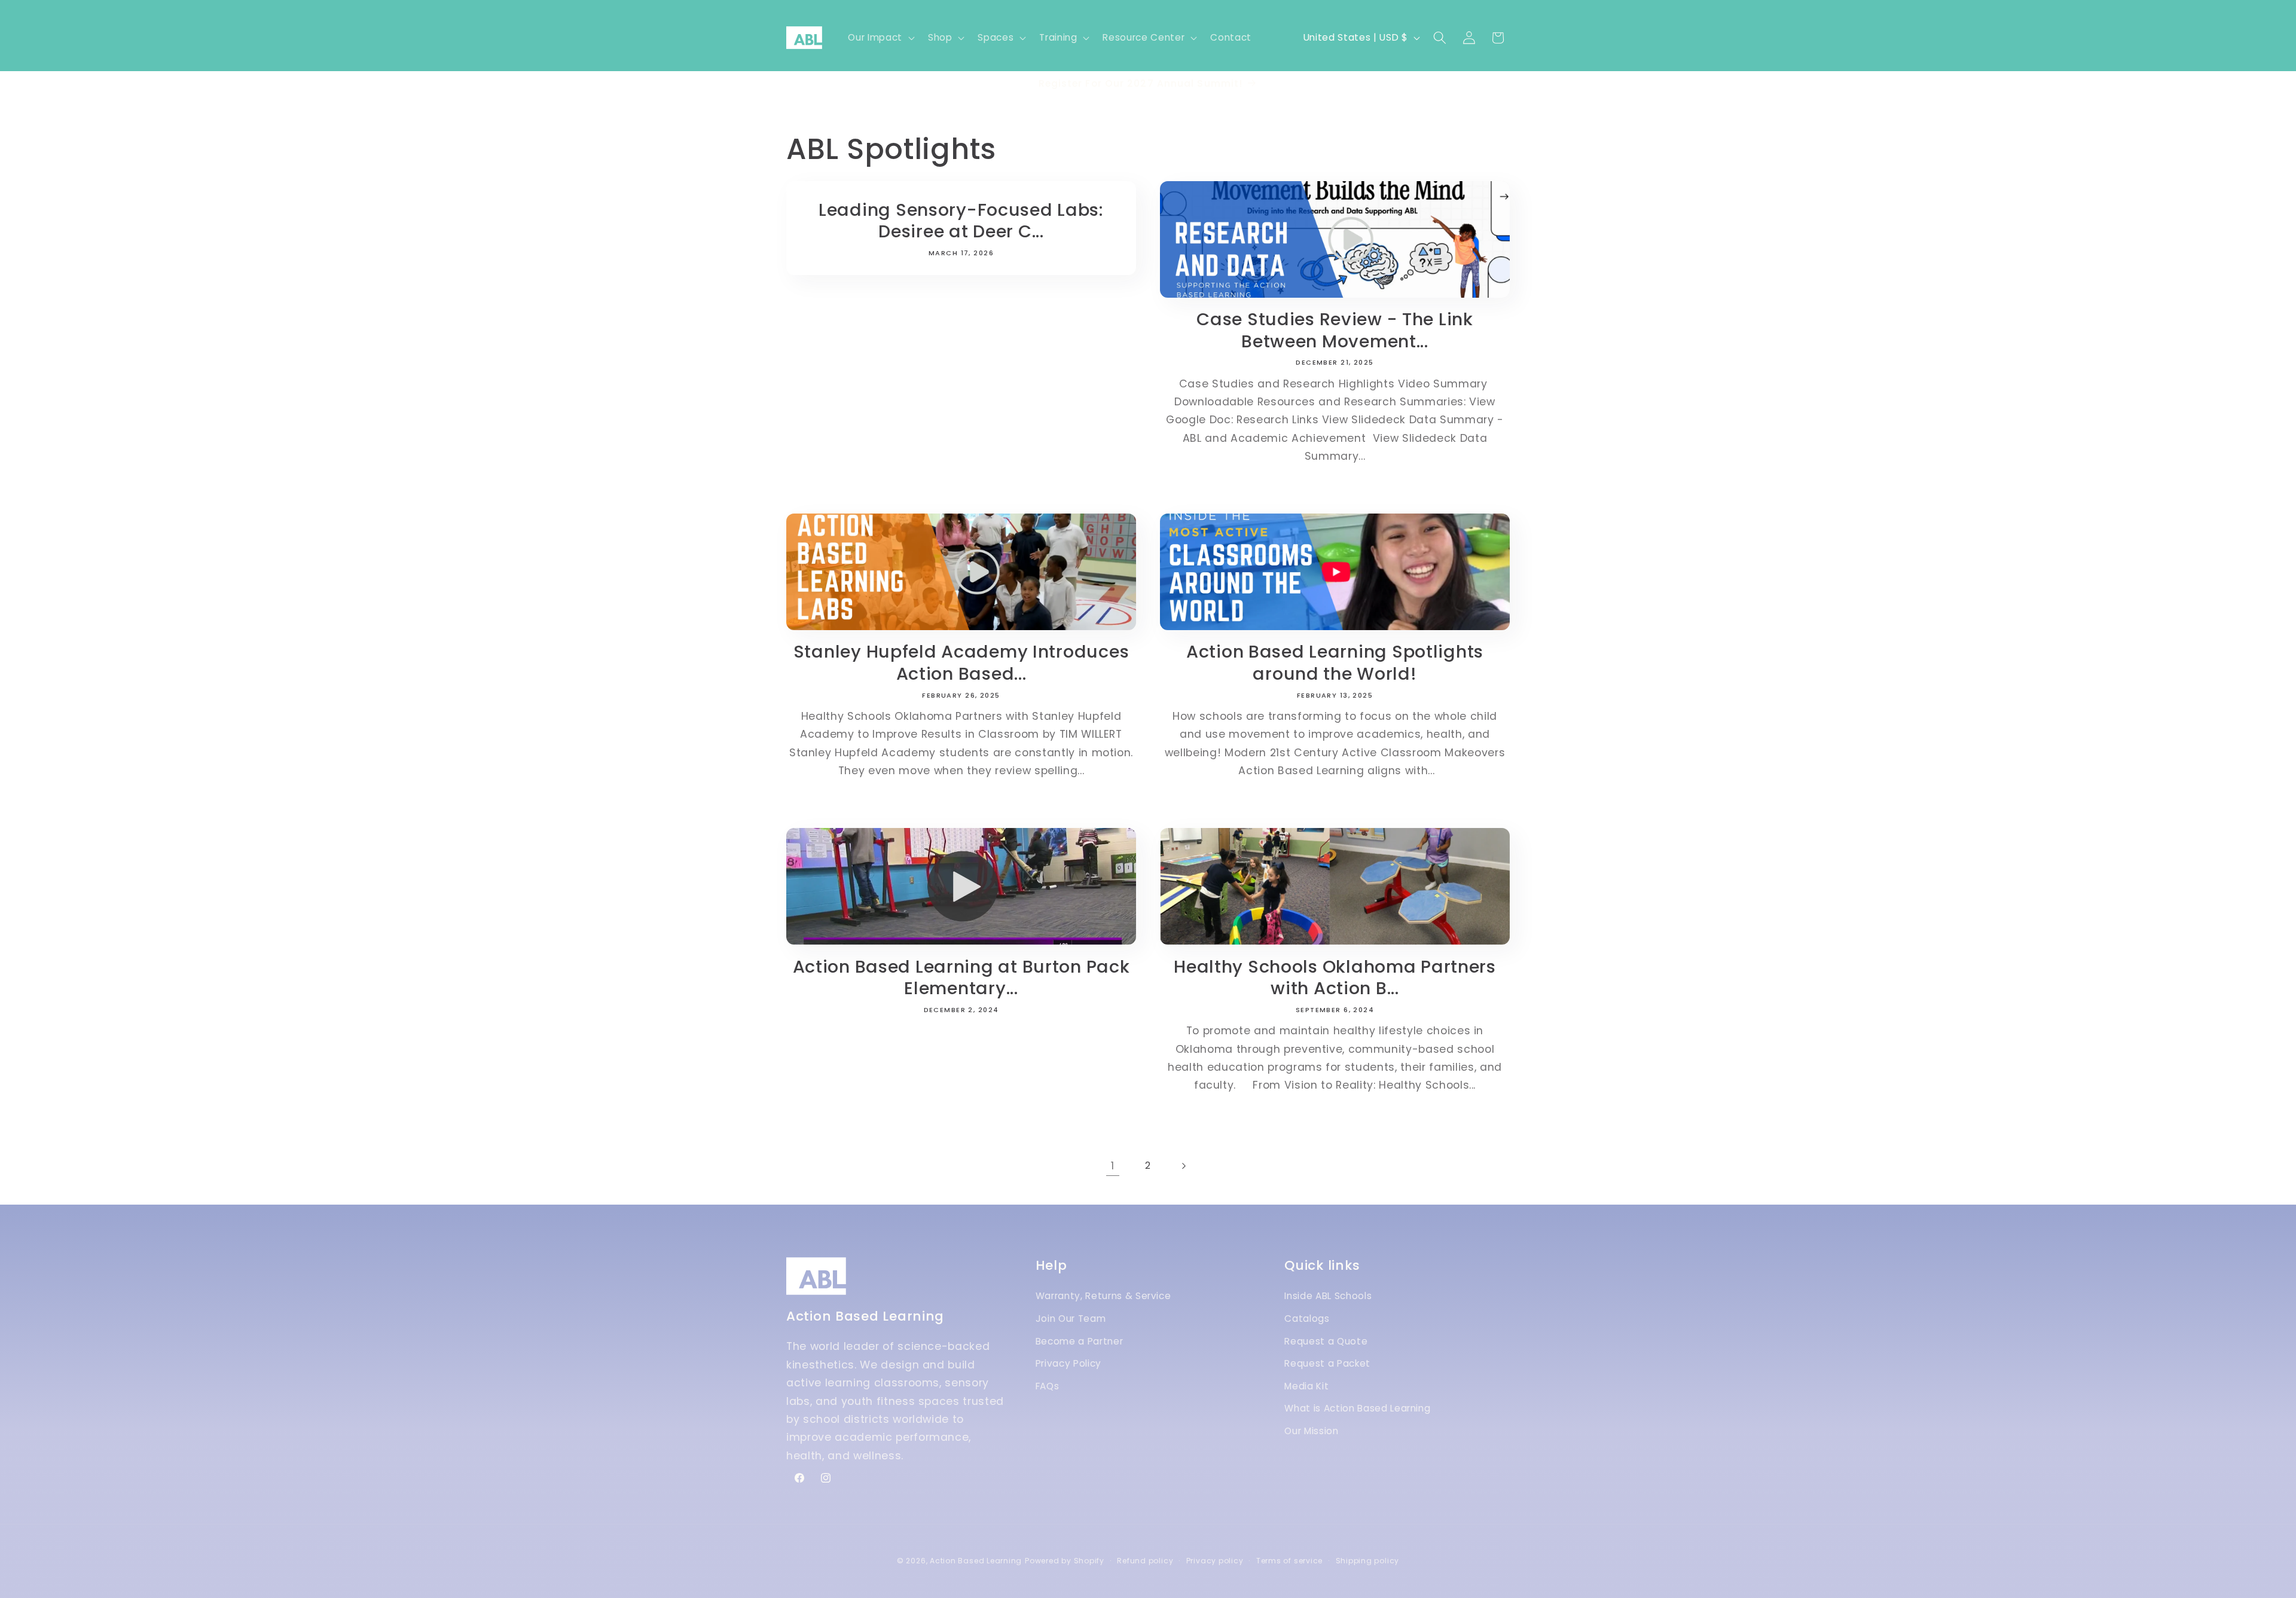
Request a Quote (1326, 1341)
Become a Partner (1080, 1341)
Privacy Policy (1068, 1363)
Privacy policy (1215, 1561)
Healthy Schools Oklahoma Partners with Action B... (1335, 978)
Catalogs (1307, 1319)
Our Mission (1311, 1431)
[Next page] (1183, 1166)
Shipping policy (1368, 1561)
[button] (880, 38)
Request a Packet (1327, 1363)
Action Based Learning (976, 1561)
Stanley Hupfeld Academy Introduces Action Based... (961, 663)
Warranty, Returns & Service (1103, 1296)
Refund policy (1145, 1561)
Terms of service (1289, 1561)
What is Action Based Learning (1357, 1408)
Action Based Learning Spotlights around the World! (1335, 663)
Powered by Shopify (1065, 1561)
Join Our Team (1071, 1319)
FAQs (1048, 1386)
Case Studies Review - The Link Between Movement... (1335, 330)
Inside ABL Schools (1328, 1296)
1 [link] (1113, 1166)
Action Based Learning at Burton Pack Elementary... (961, 978)
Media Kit (1306, 1386)
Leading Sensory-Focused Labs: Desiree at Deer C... (961, 220)
